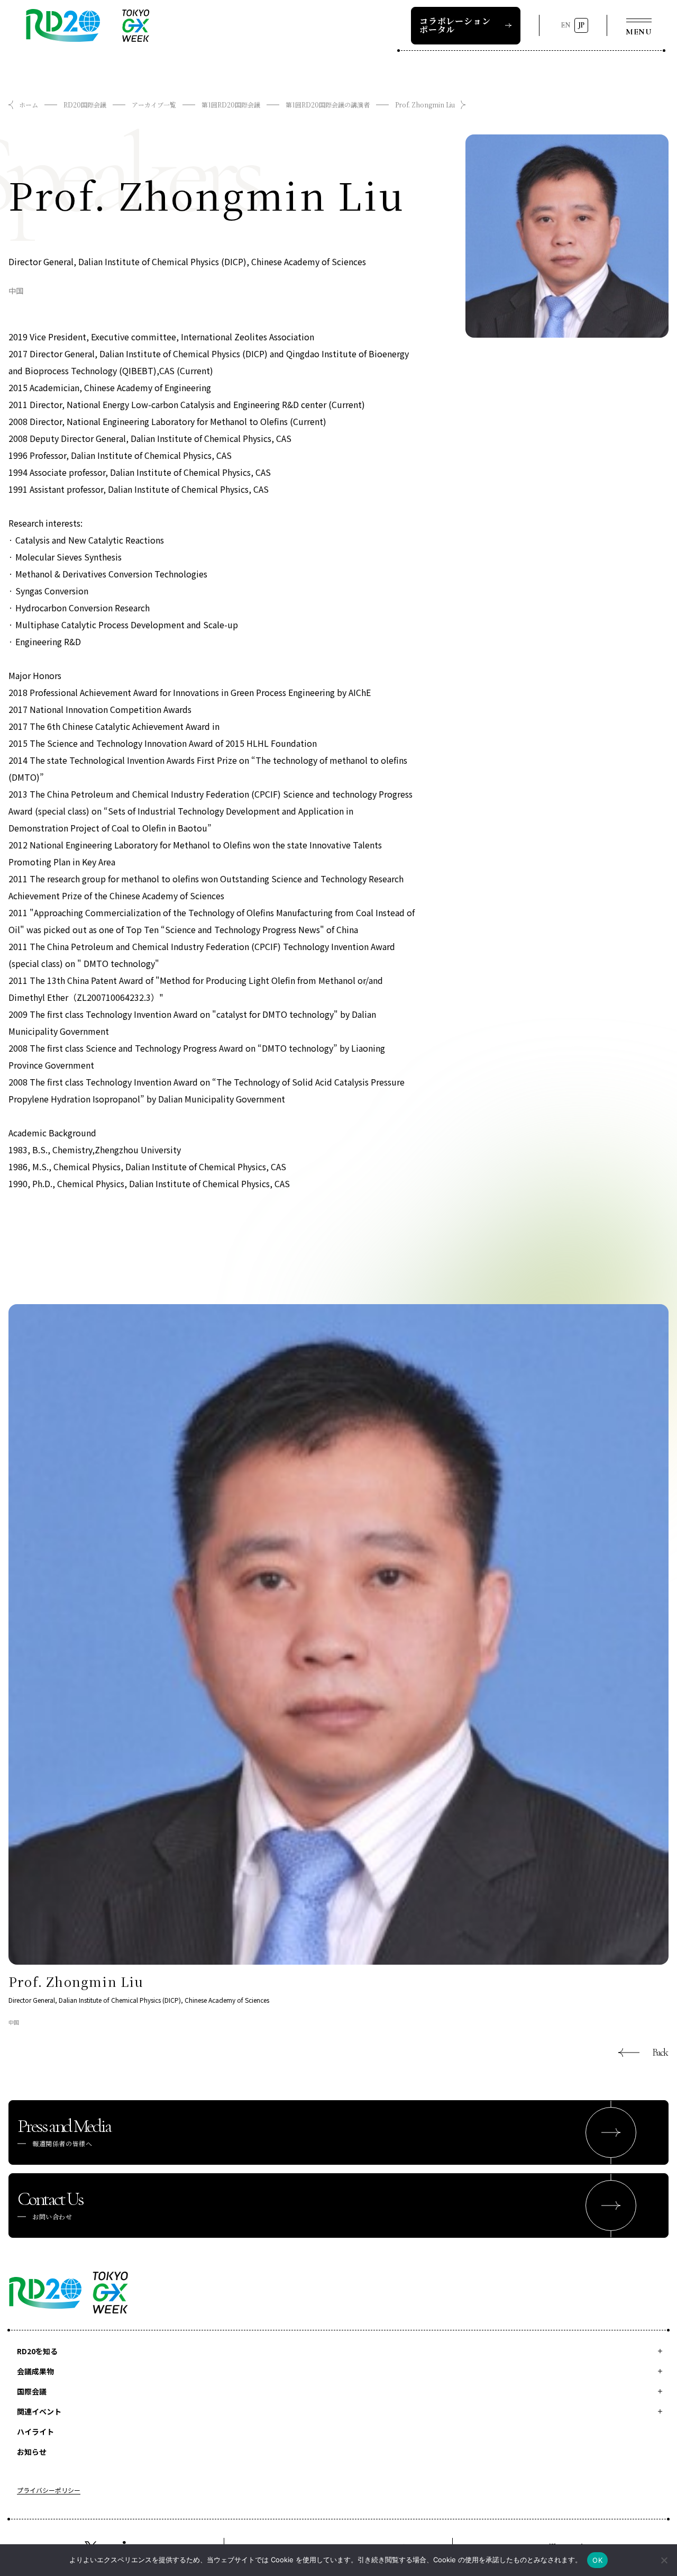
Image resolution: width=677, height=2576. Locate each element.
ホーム (29, 105)
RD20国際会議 (85, 105)
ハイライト (35, 2432)
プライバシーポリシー (49, 2491)
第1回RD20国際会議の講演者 (328, 105)
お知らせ (32, 2452)
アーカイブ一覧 (154, 105)
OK (597, 2560)
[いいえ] (664, 2560)
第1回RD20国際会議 (231, 105)
